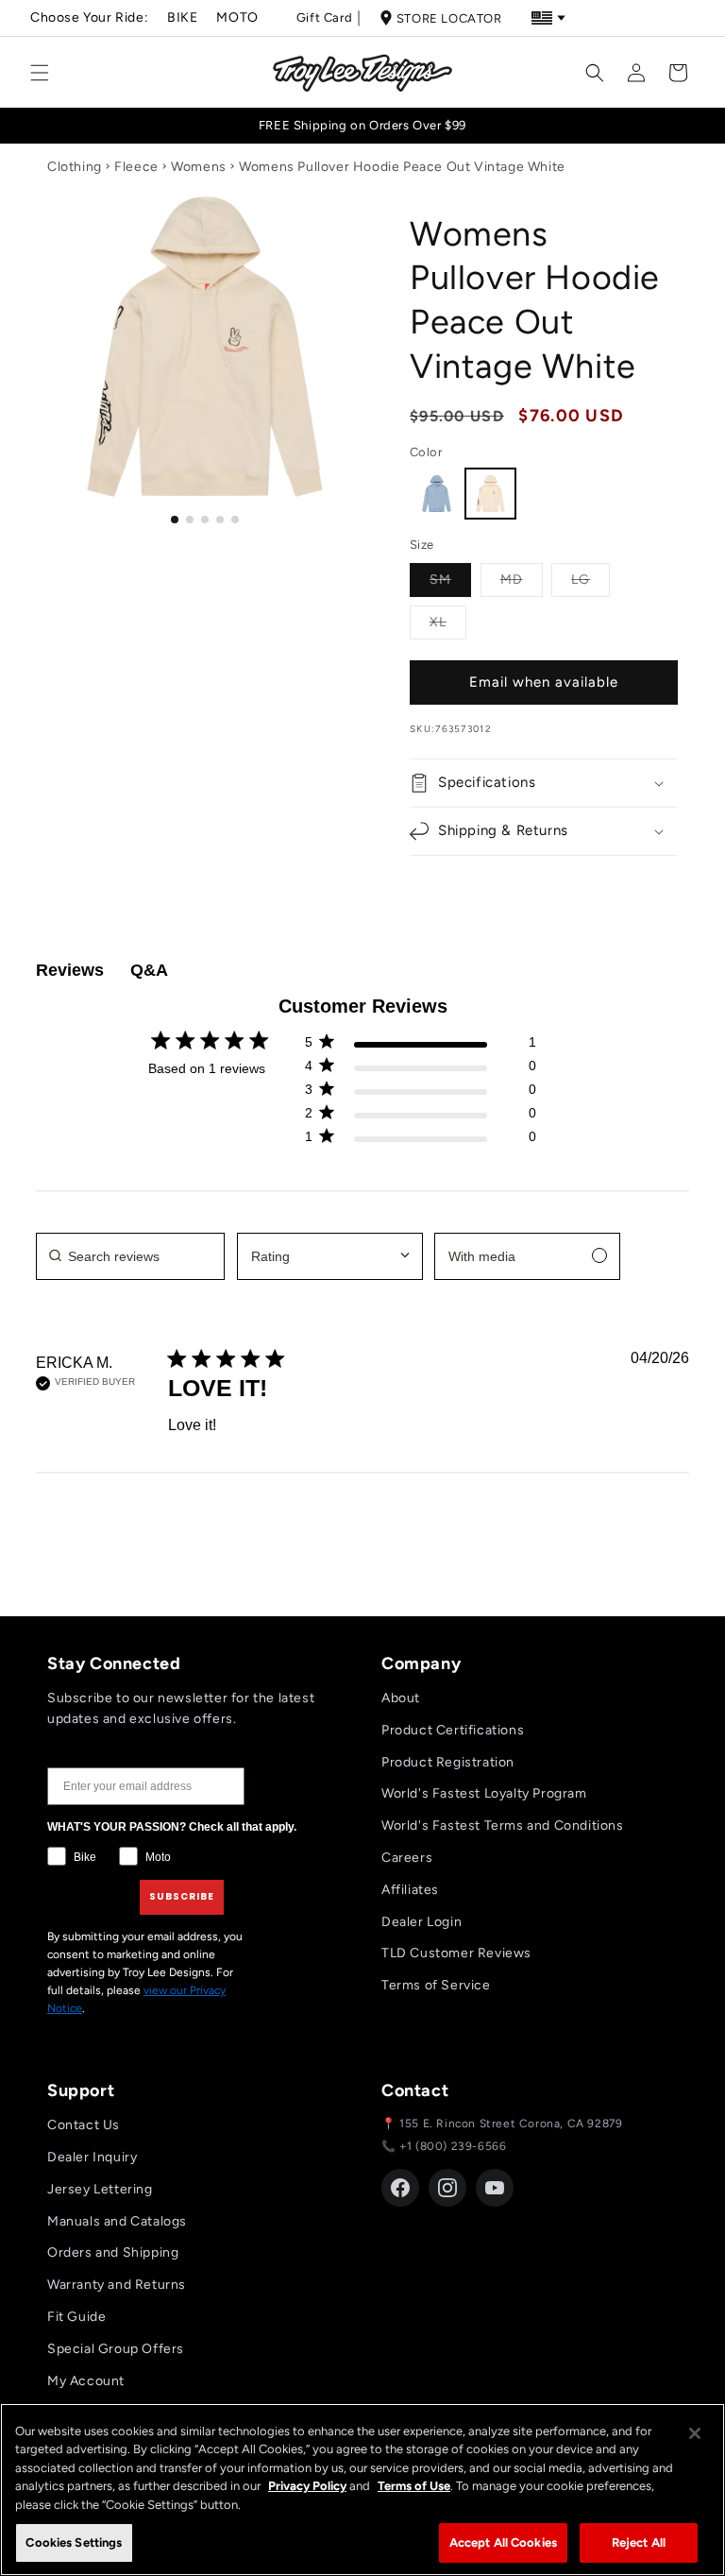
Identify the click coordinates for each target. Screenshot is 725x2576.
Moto (237, 17)
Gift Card (324, 17)
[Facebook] (400, 2188)
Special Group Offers (116, 2349)
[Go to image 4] (220, 520)
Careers (407, 1858)
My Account (86, 2381)
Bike (182, 17)
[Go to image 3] (205, 520)
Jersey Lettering (100, 2189)
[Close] (695, 2433)
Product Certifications (453, 1730)
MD (522, 579)
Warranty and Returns (117, 2285)
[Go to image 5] (235, 520)
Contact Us (84, 2125)
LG (590, 579)
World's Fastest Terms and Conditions (503, 1825)
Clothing (75, 167)
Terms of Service (436, 1985)
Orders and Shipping (113, 2252)
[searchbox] (130, 1256)
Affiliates (410, 1890)
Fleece (136, 167)
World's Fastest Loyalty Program (484, 1793)
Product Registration (448, 1762)
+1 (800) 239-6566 (453, 2146)
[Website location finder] (548, 18)
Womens (199, 167)
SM (450, 579)
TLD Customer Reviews (456, 1953)
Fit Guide (76, 2317)
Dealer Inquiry (92, 2157)
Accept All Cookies (503, 2542)
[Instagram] (447, 2188)
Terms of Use (414, 2486)
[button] (40, 73)
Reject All (639, 2542)
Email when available (544, 682)
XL (448, 622)
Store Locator (449, 18)
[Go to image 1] (175, 520)
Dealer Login (422, 1922)
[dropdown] (330, 1256)
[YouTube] (495, 2188)
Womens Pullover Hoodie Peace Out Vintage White (402, 167)
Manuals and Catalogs (117, 2221)
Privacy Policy (307, 2486)
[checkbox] (527, 1256)
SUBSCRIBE (182, 1896)
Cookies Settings (74, 2542)
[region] (362, 2490)
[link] (420, 1141)
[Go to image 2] (190, 520)
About (401, 1698)
